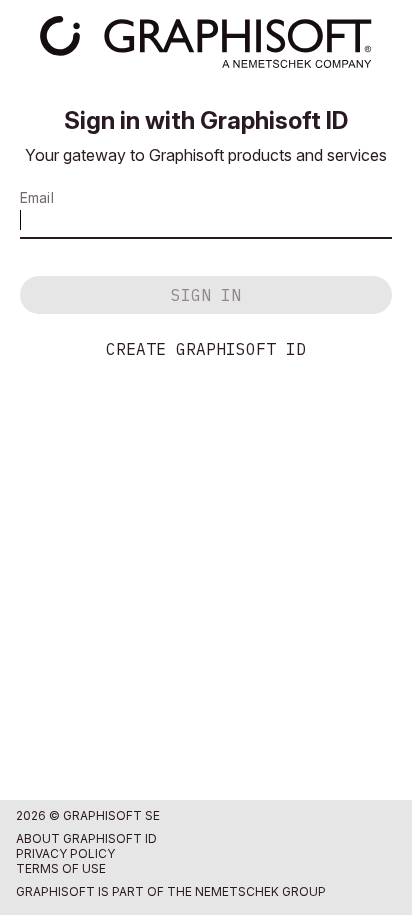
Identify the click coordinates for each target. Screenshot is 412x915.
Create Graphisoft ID (206, 349)
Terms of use (61, 868)
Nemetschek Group (260, 891)
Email (37, 197)
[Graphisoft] (205, 42)
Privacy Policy (65, 853)
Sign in (206, 295)
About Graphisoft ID (86, 838)
